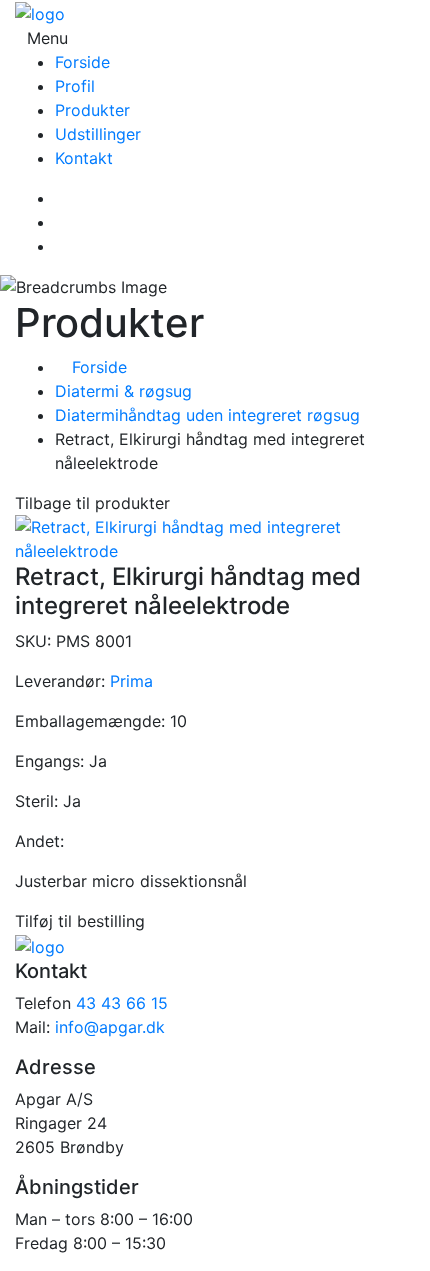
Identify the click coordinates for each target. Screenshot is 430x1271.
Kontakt (84, 158)
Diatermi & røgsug (123, 391)
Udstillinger (98, 134)
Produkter (92, 110)
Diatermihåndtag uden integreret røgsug (207, 415)
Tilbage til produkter (92, 503)
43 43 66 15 (122, 1003)
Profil (75, 86)
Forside (82, 62)
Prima (131, 681)
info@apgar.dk (110, 1027)
